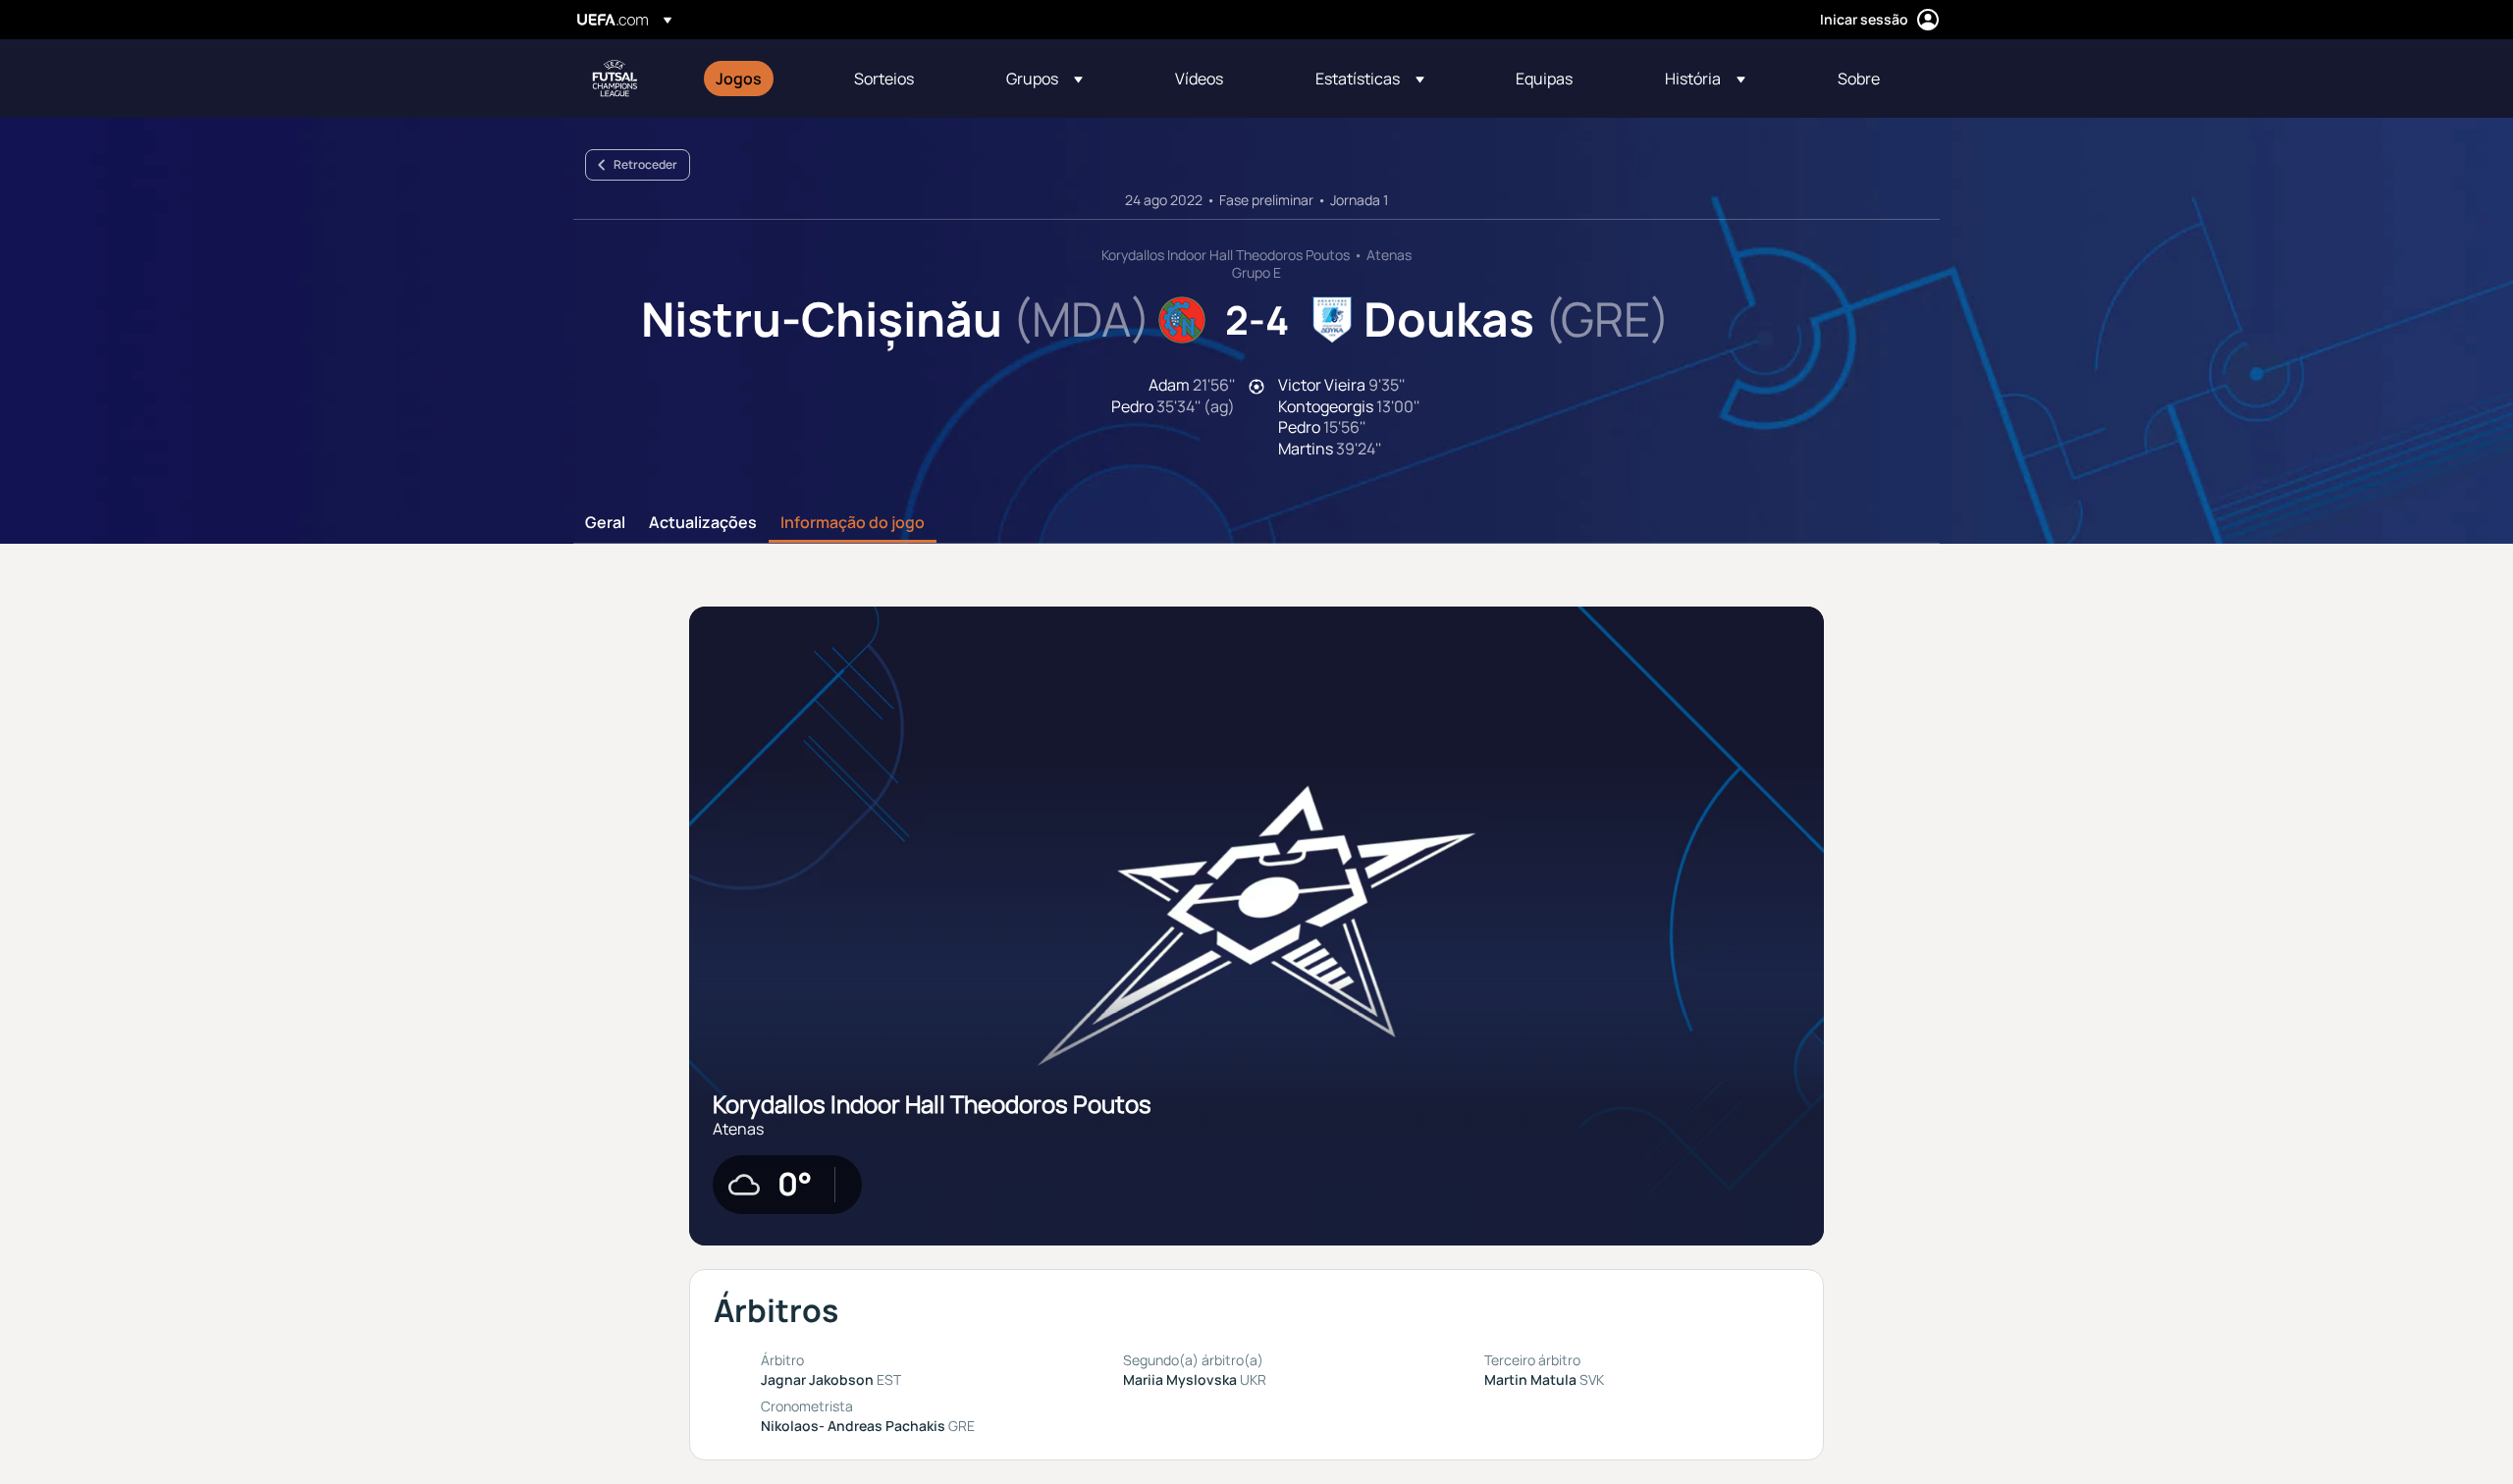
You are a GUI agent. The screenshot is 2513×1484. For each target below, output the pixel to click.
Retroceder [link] (645, 164)
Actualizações (703, 523)
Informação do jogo (853, 523)
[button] (1044, 79)
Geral (605, 523)
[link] (739, 79)
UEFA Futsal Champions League (615, 79)
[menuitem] (760, 79)
